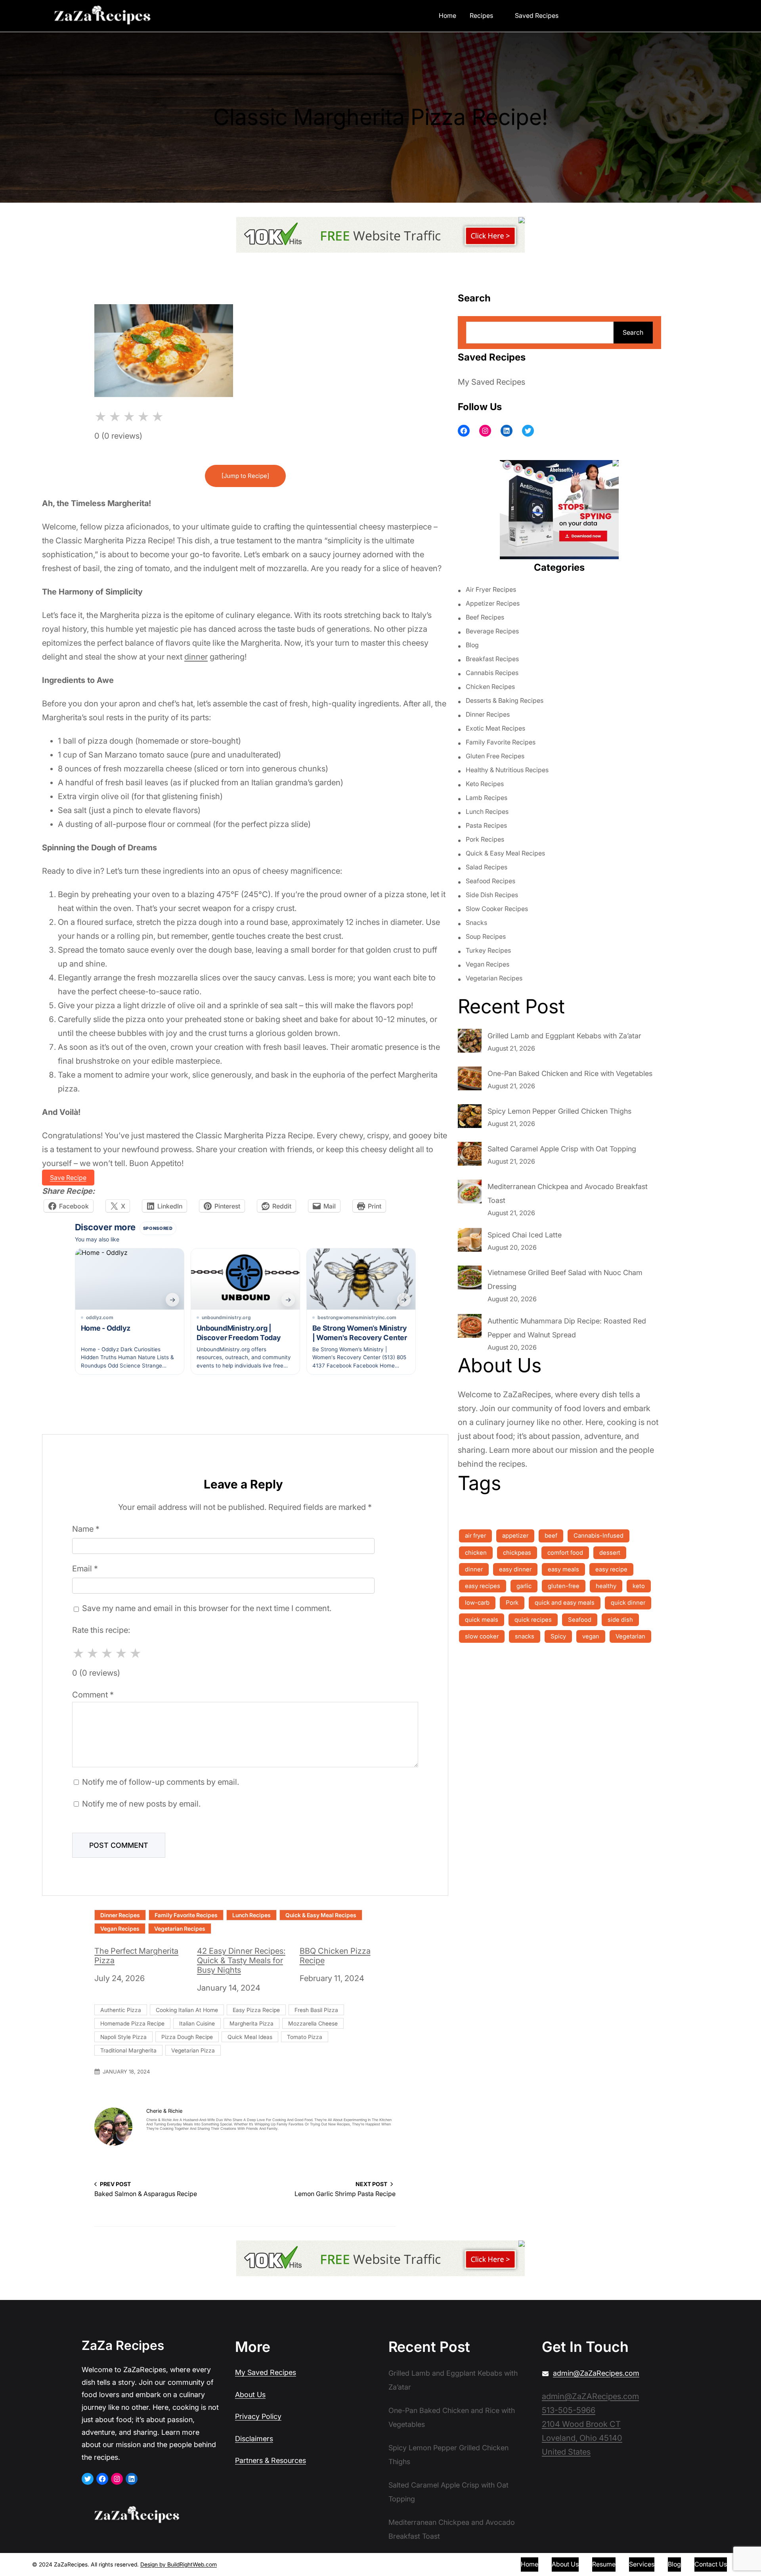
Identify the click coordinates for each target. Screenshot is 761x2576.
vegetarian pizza (193, 2050)
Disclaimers (254, 2439)
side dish (620, 1620)
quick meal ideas (250, 2037)
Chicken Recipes (490, 687)
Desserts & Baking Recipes (505, 700)
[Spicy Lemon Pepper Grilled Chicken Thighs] (470, 1118)
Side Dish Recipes (492, 895)
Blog (472, 645)
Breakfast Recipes (492, 659)
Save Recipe (68, 1178)
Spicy (558, 1636)
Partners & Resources (271, 2460)
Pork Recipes (485, 839)
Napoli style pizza (123, 2037)
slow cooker (482, 1636)
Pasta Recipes (486, 825)
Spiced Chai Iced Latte (525, 1235)
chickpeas (517, 1553)
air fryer (475, 1535)
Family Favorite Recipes (186, 1915)
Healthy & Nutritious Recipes (507, 770)
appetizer (515, 1535)
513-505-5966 (569, 2410)
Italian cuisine (197, 2023)
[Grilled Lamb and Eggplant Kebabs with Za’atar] (470, 1043)
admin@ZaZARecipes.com (590, 2396)
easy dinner (515, 1569)
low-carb (477, 1603)
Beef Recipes (485, 617)
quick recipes (533, 1620)
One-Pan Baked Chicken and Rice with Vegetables (570, 1073)
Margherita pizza (251, 2023)
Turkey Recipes (488, 950)
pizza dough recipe (187, 2037)
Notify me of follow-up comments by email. (161, 1782)
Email (85, 1569)
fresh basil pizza (316, 2010)
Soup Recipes (486, 936)
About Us (250, 2395)
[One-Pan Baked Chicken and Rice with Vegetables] (470, 1080)
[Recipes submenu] (499, 15)
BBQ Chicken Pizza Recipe (335, 1956)
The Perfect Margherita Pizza (136, 1956)
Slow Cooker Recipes (497, 909)
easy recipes (483, 1586)
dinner (196, 657)
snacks (525, 1636)
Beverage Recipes (492, 631)
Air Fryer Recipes (491, 589)
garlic (524, 1586)
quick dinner (628, 1603)
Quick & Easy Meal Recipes (321, 1915)
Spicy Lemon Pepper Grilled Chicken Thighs (559, 1111)
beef (551, 1535)
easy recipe (611, 1569)
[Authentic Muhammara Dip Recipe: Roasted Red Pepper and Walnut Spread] (470, 1328)
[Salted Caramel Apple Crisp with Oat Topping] (470, 1156)
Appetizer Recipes (493, 603)
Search (633, 332)
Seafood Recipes (490, 881)
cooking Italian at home (187, 2010)
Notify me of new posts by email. (141, 1804)
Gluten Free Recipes (495, 756)
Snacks (476, 923)
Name (86, 1529)
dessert (610, 1553)
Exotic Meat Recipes (495, 728)
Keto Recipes (485, 784)
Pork (512, 1603)
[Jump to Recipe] (245, 476)
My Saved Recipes (491, 382)
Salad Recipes (487, 867)
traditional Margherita (128, 2050)
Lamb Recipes (487, 798)
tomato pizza (305, 2037)
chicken (476, 1553)
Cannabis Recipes (492, 673)
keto (639, 1586)
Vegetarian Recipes (180, 1929)
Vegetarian (630, 1636)
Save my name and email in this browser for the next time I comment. (207, 1608)
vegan (591, 1636)
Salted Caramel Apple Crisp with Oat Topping (562, 1149)
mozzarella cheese (313, 2023)
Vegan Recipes (120, 1929)
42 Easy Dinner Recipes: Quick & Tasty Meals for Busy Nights (241, 1960)
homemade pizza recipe (132, 2023)
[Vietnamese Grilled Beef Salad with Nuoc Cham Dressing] (470, 1279)
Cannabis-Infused (598, 1535)
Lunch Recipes (251, 1915)
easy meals (563, 1569)
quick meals (482, 1620)
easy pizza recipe (256, 2010)
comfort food (565, 1553)
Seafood (580, 1620)
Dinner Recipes (120, 1915)
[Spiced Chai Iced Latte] (470, 1242)
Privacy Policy (258, 2416)
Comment (93, 1695)
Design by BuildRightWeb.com (179, 2564)
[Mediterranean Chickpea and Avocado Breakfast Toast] (470, 1193)
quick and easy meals (565, 1603)
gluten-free (564, 1586)
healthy (606, 1586)
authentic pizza (121, 2010)
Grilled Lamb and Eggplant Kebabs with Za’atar (564, 1036)
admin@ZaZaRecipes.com (596, 2373)
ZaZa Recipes (123, 2345)
